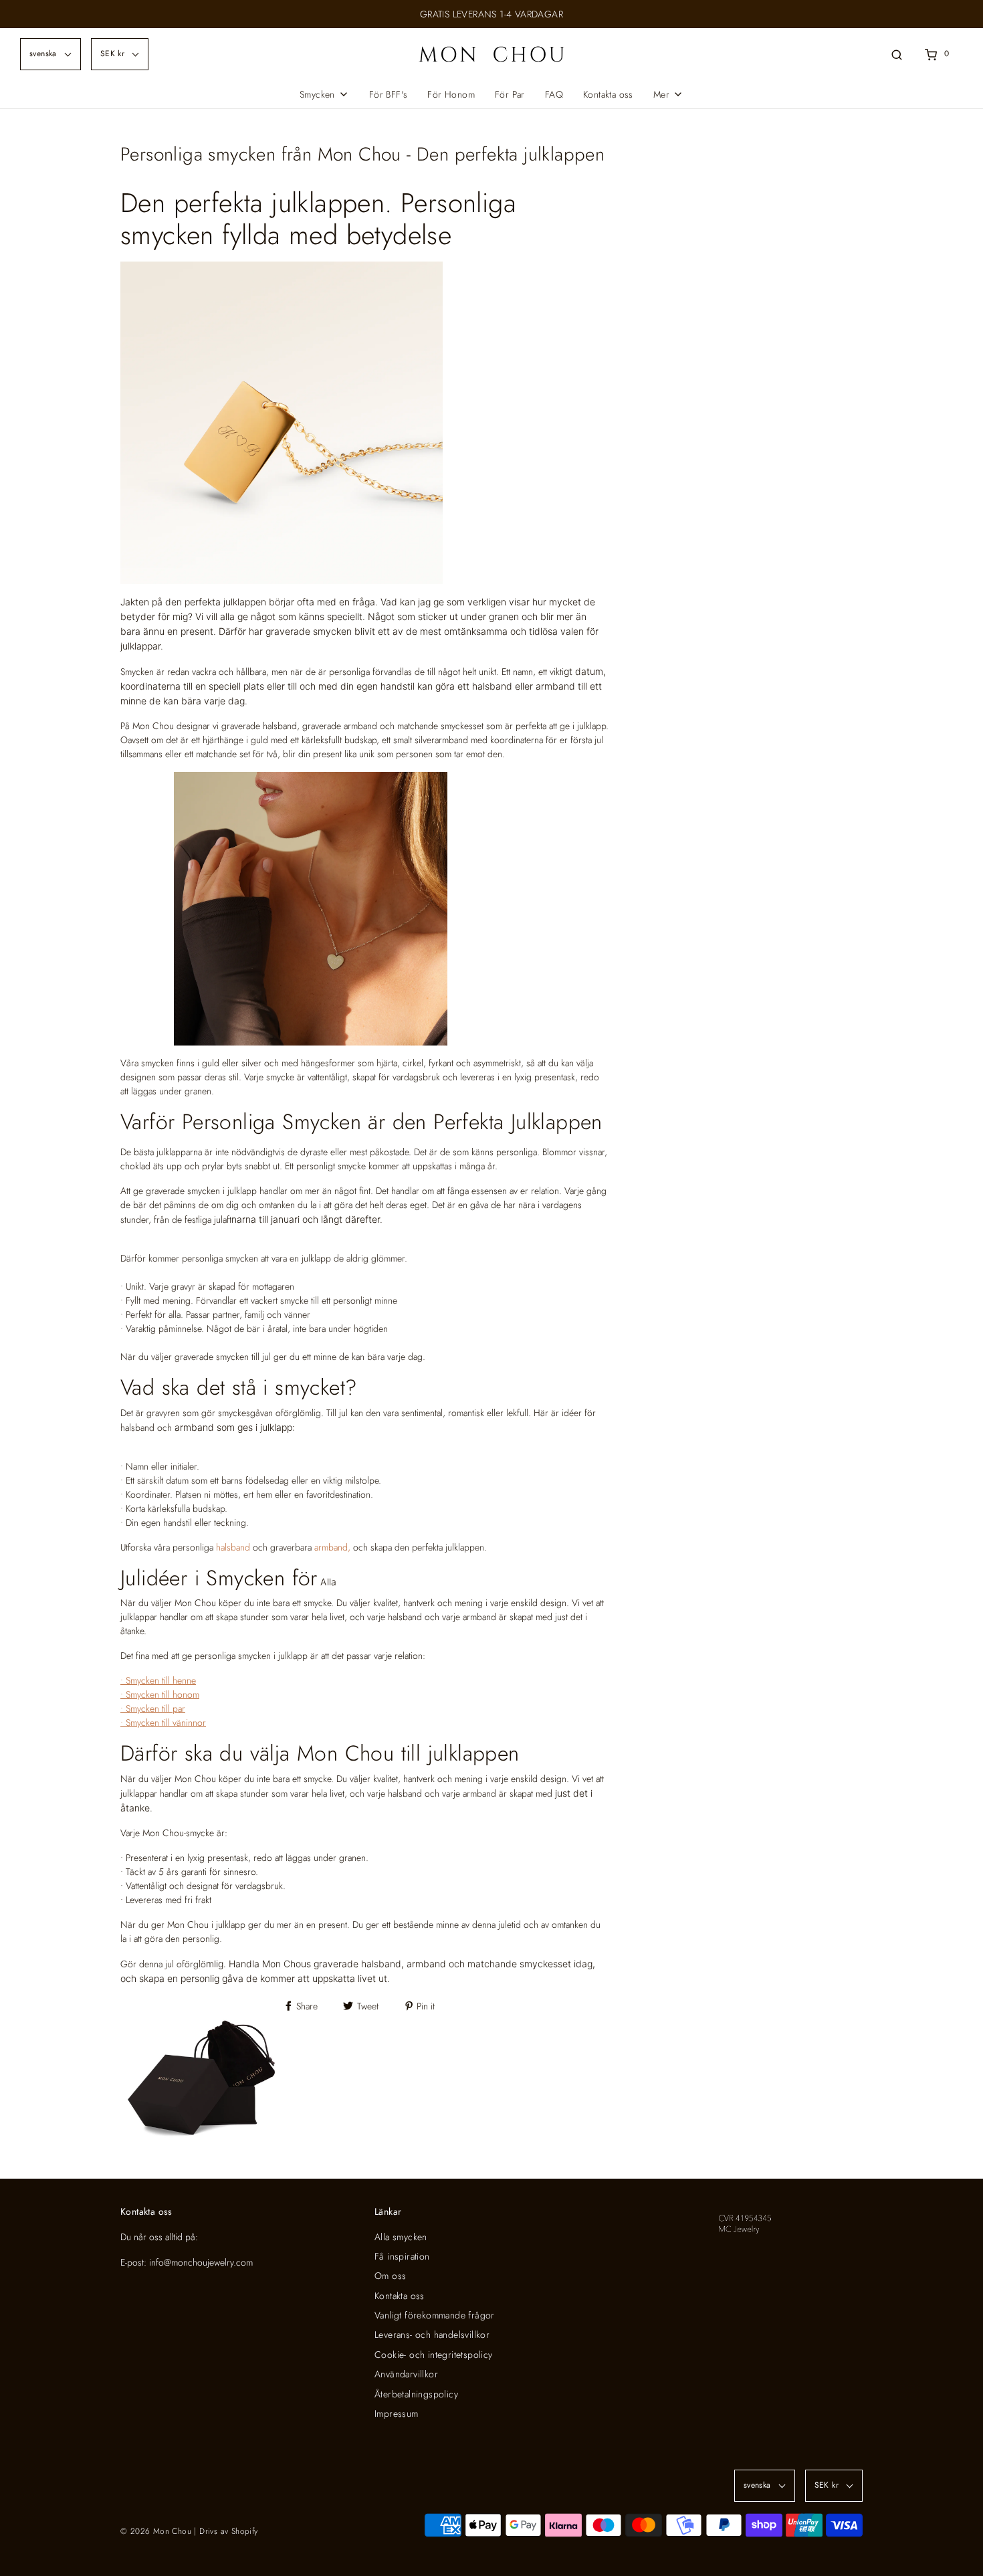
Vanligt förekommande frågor (435, 2315)
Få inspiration (402, 2256)
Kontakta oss (608, 94)
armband (331, 1547)
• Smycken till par (153, 1708)
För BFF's (389, 94)
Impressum (397, 2413)
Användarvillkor (406, 2374)
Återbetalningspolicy (416, 2394)
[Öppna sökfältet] (897, 54)
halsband (233, 1547)
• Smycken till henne (158, 1680)
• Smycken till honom (160, 1694)
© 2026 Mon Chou (156, 2531)
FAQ (554, 94)
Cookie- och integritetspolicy (434, 2355)
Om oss (390, 2276)
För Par (510, 94)
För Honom (451, 94)
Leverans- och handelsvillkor (432, 2335)
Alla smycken (401, 2237)
